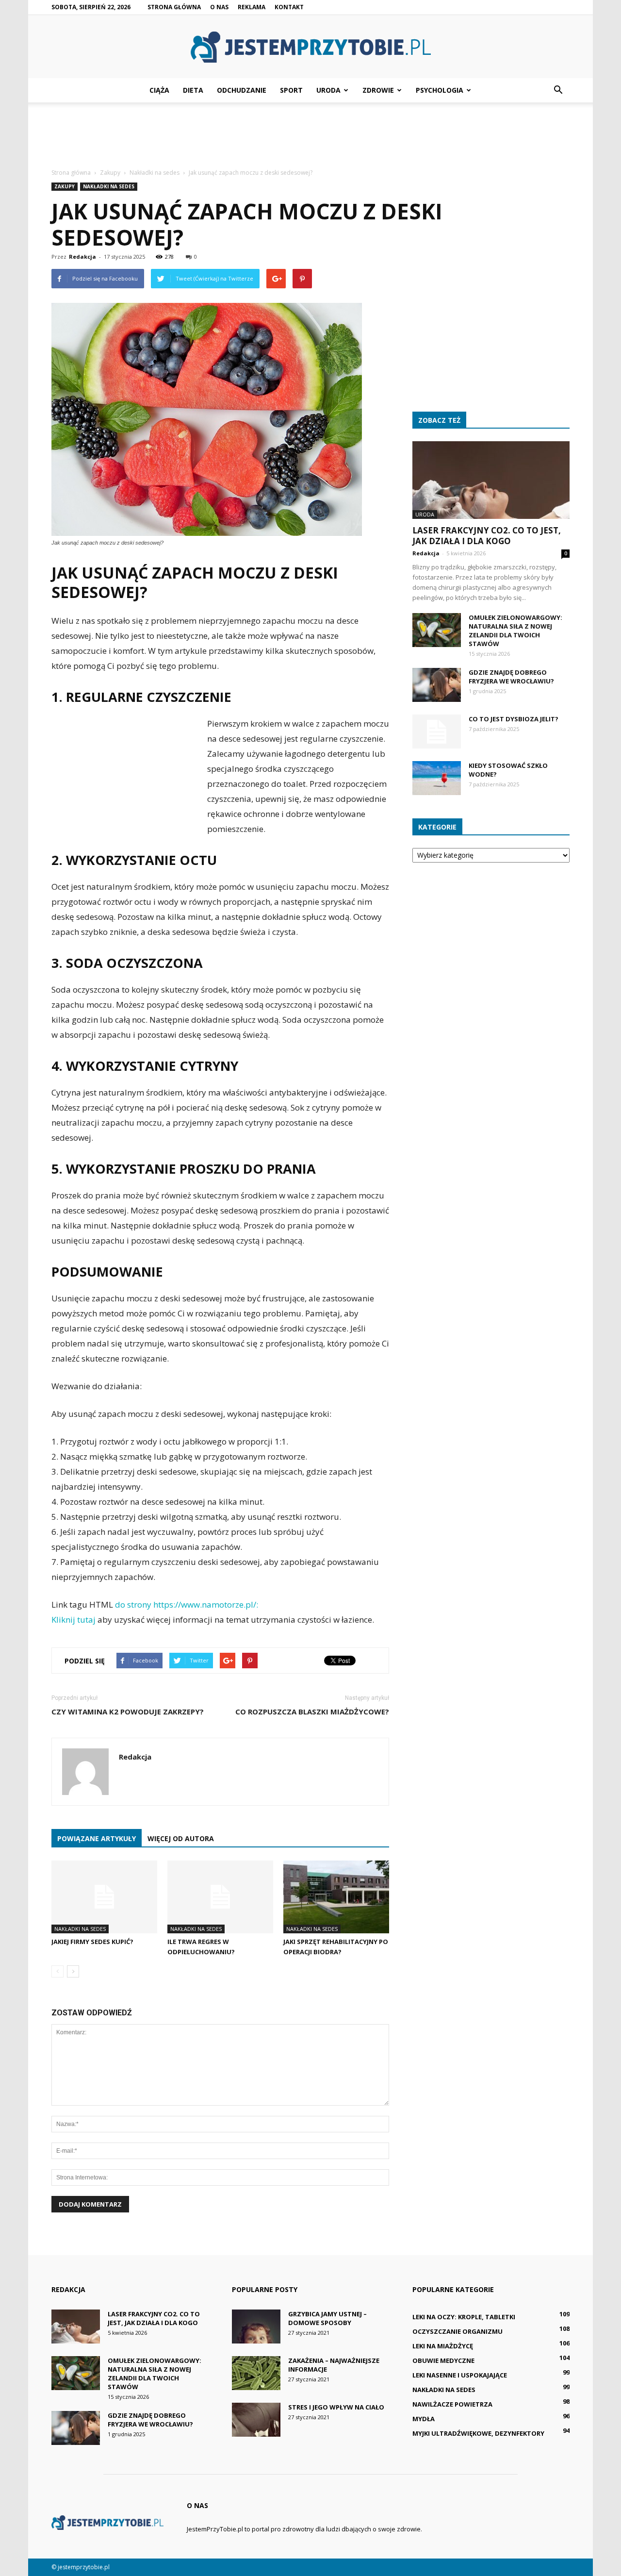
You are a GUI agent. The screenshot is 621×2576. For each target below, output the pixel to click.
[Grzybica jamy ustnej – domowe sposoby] (256, 2327)
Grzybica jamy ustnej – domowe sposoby (327, 2318)
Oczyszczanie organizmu (458, 2331)
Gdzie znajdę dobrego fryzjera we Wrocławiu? (511, 677)
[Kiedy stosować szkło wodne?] (437, 778)
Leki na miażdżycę (443, 2346)
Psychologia (440, 90)
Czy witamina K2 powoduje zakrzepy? (128, 1712)
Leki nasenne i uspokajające (460, 2375)
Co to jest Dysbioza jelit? (514, 719)
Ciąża (159, 90)
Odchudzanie (242, 90)
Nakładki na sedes (109, 186)
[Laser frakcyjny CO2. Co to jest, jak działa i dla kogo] (491, 480)
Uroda (328, 90)
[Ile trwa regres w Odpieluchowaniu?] (220, 1897)
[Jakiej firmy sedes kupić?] (104, 1897)
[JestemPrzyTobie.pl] (310, 47)
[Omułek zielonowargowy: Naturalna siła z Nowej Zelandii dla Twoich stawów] (437, 630)
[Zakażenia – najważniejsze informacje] (256, 2373)
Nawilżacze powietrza (452, 2404)
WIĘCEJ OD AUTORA (181, 1838)
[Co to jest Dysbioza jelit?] (437, 731)
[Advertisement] (310, 136)
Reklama (252, 7)
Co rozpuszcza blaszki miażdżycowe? (312, 1712)
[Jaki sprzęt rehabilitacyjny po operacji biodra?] (336, 1897)
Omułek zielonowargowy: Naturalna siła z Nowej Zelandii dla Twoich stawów (515, 631)
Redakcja (82, 257)
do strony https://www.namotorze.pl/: (187, 1604)
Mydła (424, 2419)
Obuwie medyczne (443, 2360)
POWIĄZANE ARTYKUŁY (97, 1838)
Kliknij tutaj (74, 1620)
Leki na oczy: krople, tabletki (464, 2317)
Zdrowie (378, 90)
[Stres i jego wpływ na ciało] (256, 2420)
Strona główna (174, 7)
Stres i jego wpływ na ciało (336, 2407)
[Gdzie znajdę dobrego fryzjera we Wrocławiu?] (437, 685)
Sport (291, 90)
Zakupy (65, 186)
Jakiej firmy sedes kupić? (92, 1942)
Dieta (193, 90)
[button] (558, 90)
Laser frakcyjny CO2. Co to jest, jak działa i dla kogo (487, 536)
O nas (219, 7)
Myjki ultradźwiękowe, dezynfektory (478, 2433)
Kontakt (289, 7)
